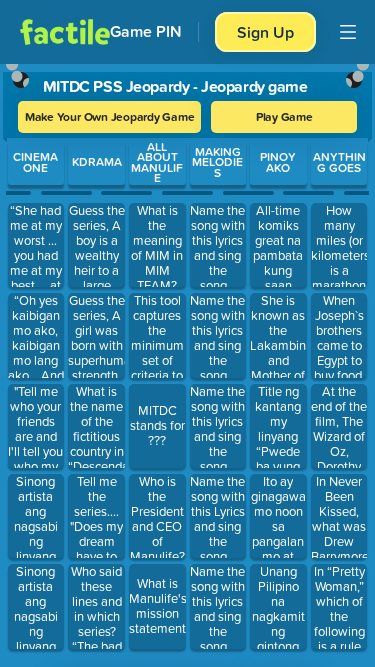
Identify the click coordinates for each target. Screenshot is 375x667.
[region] (187, 361)
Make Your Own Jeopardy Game (110, 116)
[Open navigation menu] (348, 32)
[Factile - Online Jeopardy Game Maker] (65, 32)
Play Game (284, 116)
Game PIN (146, 31)
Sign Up (265, 32)
